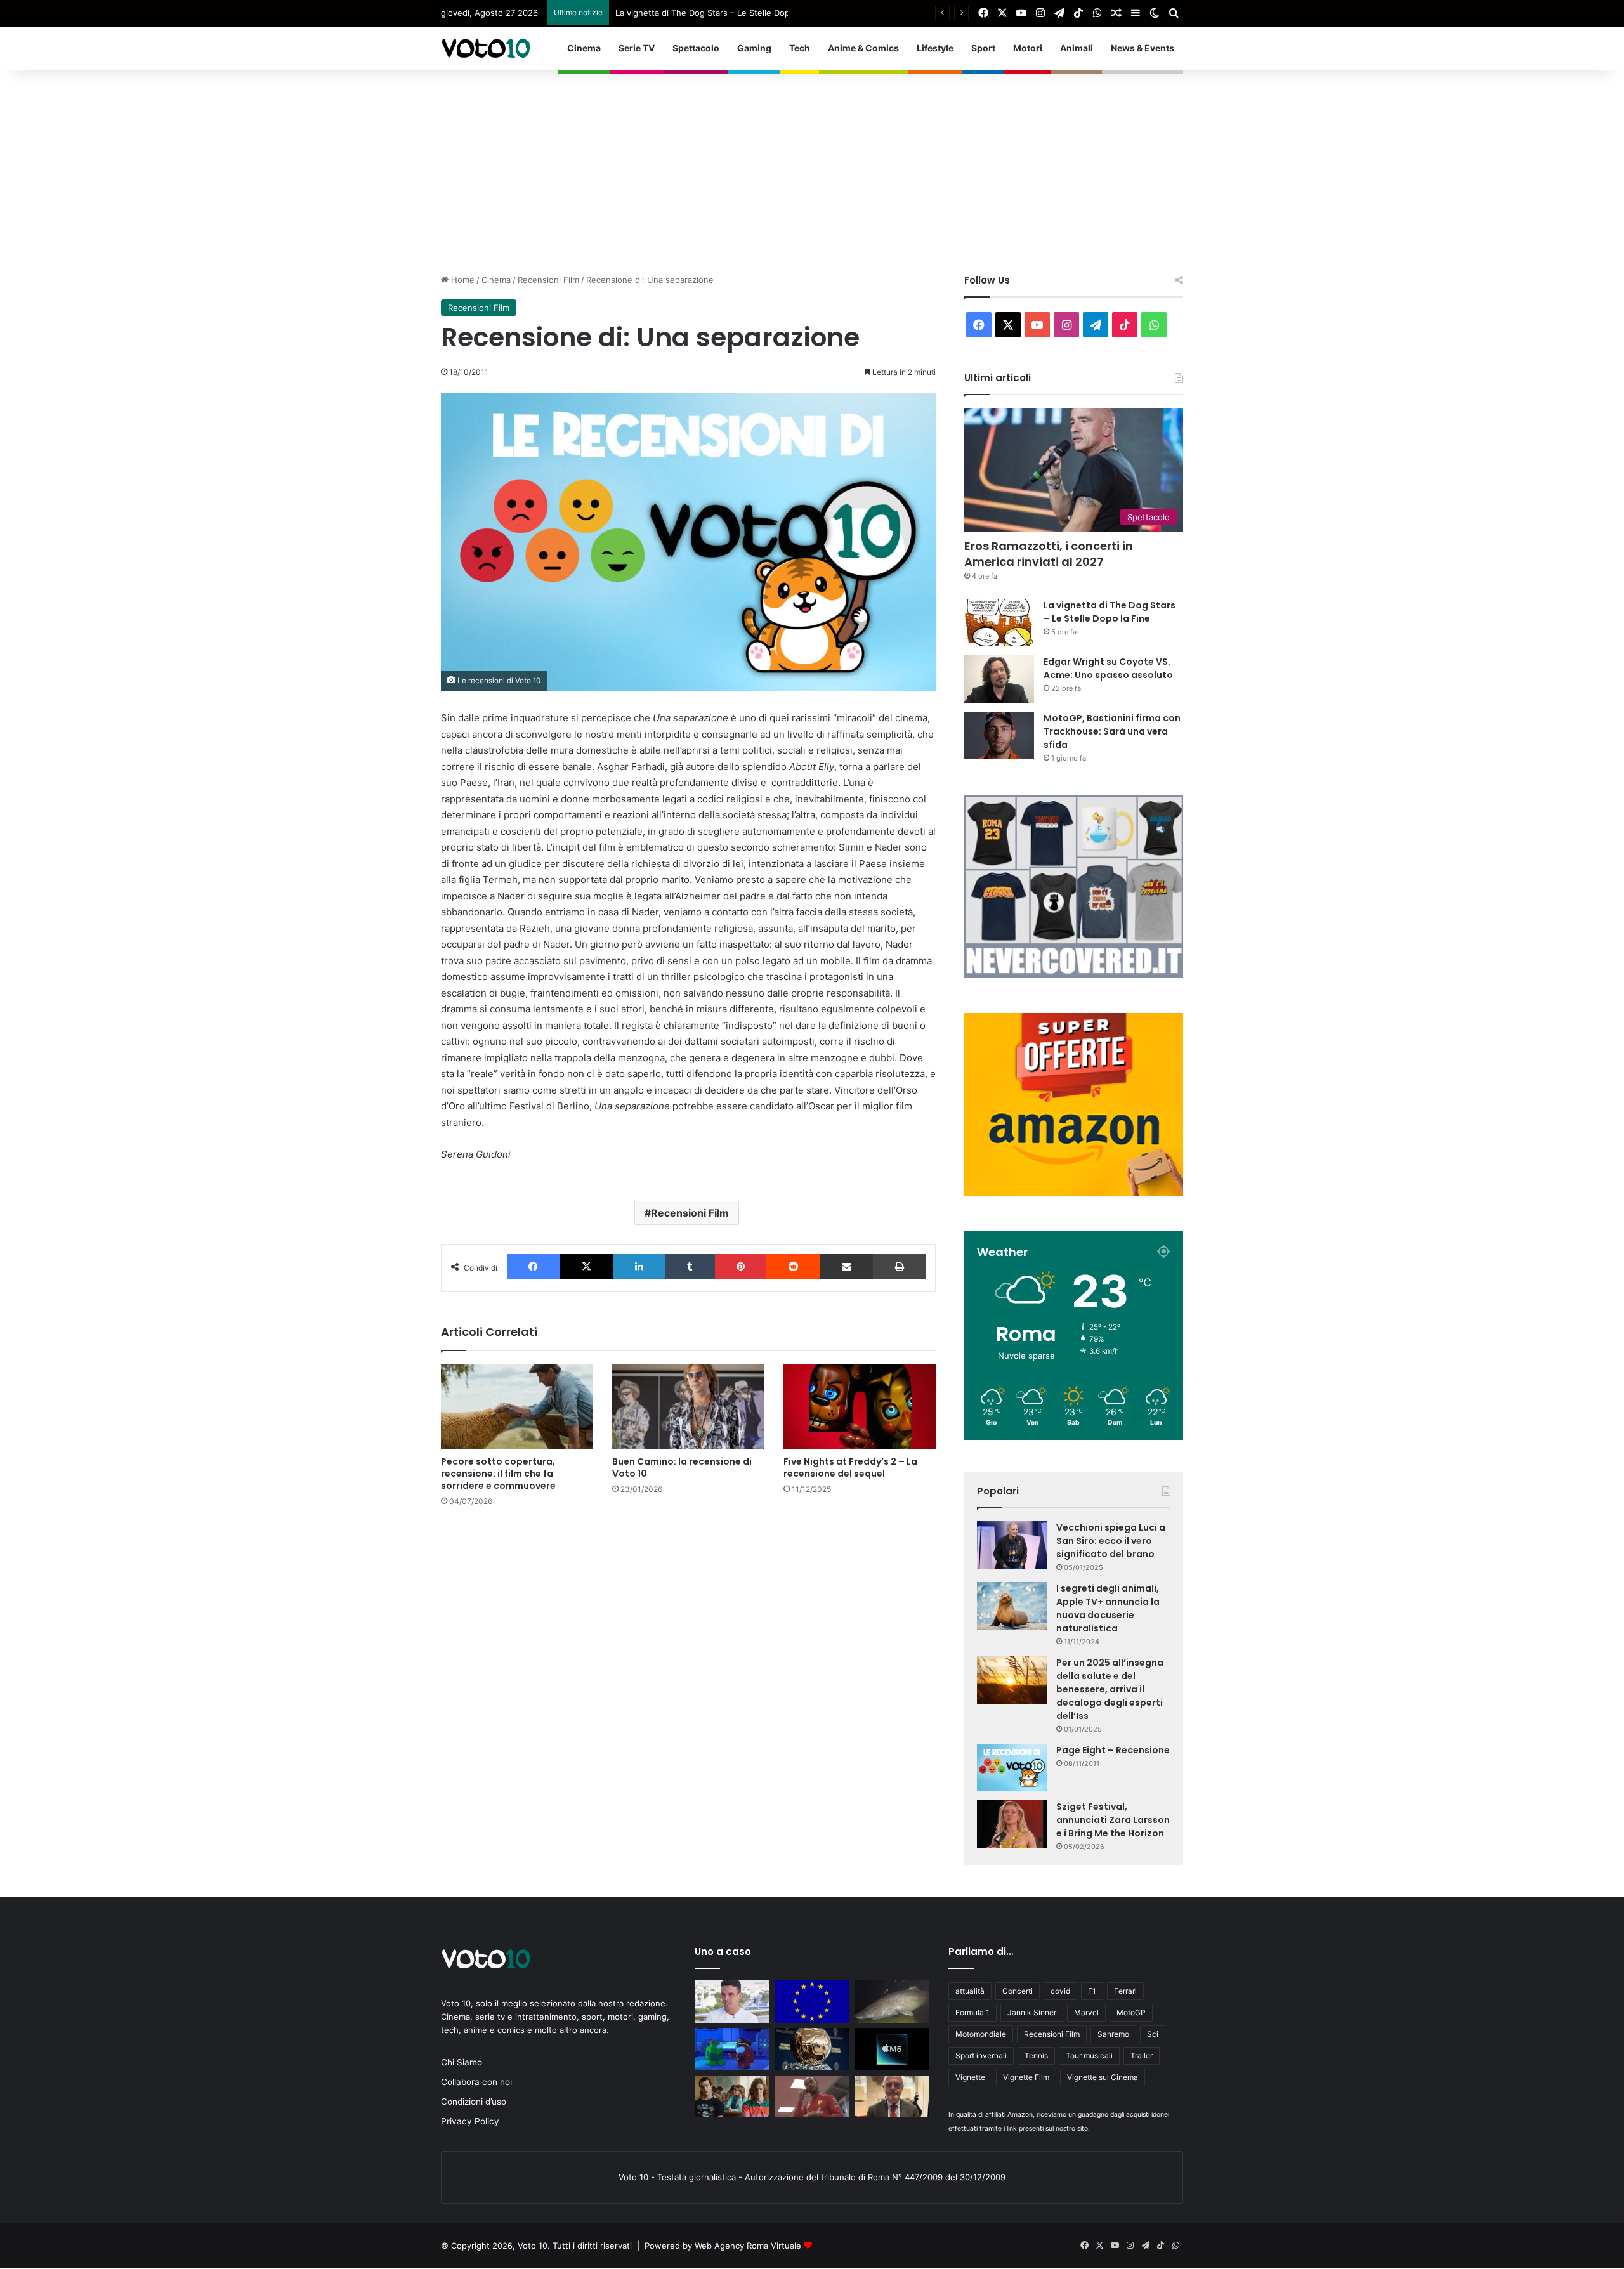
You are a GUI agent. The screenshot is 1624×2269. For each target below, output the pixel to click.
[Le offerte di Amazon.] (1074, 1193)
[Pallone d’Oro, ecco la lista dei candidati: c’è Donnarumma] (812, 2049)
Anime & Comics (863, 48)
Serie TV (637, 48)
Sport (983, 48)
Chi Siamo (462, 2062)
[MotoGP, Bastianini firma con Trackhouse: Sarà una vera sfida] (999, 736)
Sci (1153, 2034)
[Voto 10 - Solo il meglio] (485, 48)
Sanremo (1113, 2034)
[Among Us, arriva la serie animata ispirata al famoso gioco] (732, 2049)
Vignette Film (1026, 2077)
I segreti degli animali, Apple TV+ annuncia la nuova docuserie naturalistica (1108, 1608)
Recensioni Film (548, 280)
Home (462, 280)
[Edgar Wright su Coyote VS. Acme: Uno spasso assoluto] (999, 679)
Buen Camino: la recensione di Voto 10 (682, 1468)
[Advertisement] (812, 166)
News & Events (1143, 48)
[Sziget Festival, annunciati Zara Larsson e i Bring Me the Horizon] (1012, 1824)
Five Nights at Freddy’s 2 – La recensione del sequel (850, 1468)
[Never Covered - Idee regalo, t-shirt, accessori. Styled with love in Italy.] (1074, 974)
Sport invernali (981, 2056)
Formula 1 (972, 2012)
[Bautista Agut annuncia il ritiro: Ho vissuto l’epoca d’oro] (732, 2002)
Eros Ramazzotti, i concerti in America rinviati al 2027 (1049, 554)
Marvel (1086, 2012)
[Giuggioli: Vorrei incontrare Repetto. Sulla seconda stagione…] (732, 2097)
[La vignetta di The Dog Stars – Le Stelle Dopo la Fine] (999, 623)
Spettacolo (696, 48)
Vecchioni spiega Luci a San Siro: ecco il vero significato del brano (1111, 1541)
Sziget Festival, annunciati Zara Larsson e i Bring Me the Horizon (1113, 1820)
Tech (800, 48)
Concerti (1018, 1991)
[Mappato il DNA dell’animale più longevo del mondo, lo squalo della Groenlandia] (892, 2002)
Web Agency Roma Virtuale (748, 2246)
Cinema (584, 48)
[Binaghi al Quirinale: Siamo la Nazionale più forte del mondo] (892, 2097)
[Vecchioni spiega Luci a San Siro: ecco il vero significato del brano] (1012, 1545)
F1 (1092, 1991)
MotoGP (1131, 2012)
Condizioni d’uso (474, 2102)
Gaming (754, 48)
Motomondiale (981, 2034)
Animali (1077, 48)
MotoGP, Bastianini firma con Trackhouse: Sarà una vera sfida (1112, 731)
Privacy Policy (470, 2121)
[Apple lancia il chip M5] (892, 2049)
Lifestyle (935, 48)
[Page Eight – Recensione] (1012, 1768)
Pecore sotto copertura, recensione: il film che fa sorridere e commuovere (498, 1474)
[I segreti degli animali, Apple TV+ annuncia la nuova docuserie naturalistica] (1012, 1606)
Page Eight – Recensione (1113, 1750)
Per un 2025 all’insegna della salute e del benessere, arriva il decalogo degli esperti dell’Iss (1110, 1689)
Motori (1028, 48)
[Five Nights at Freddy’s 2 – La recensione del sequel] (860, 1407)
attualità (970, 1991)
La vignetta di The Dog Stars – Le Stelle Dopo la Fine (719, 13)
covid (1060, 1991)
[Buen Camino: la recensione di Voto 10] (688, 1407)
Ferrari (1125, 1991)
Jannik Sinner (1032, 2012)
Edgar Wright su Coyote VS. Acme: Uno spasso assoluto (1108, 668)
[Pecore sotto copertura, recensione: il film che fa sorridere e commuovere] (517, 1407)
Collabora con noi (476, 2082)
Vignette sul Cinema (1103, 2077)
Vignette (970, 2077)
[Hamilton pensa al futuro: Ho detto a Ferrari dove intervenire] (812, 2097)
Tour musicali (1089, 2056)
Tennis (1036, 2056)
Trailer (1142, 2056)
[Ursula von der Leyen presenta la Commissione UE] (812, 2002)
